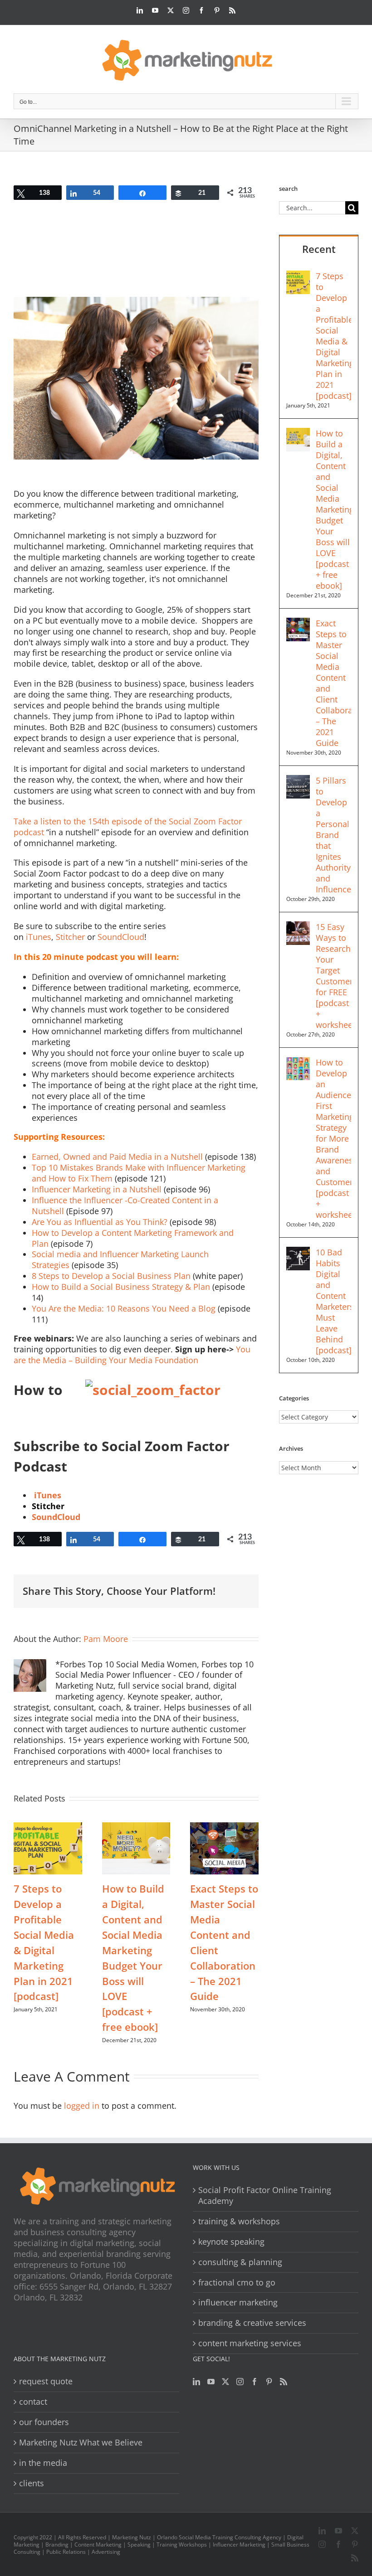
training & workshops (239, 2221)
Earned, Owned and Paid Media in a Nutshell (117, 1157)
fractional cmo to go (237, 2283)
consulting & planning (240, 2262)
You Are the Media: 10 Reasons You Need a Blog (124, 1308)
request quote (46, 2381)
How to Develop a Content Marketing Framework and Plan (133, 1238)
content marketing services (250, 2343)
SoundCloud (121, 937)
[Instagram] (240, 2382)
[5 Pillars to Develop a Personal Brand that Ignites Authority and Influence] (298, 780)
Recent (319, 249)
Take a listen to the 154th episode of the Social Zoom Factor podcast (128, 827)
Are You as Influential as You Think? (100, 1222)
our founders (44, 2422)
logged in (82, 2106)
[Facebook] (255, 2382)
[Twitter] (225, 2382)
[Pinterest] (269, 2382)
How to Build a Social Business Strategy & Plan (121, 1287)
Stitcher (70, 937)
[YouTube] (211, 2382)
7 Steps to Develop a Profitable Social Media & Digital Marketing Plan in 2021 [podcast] (333, 336)
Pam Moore (106, 1639)
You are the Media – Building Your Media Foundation (132, 1355)
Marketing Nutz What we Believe (81, 2443)
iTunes (39, 937)
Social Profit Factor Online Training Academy (265, 2196)
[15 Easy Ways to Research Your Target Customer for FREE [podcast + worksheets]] (298, 927)
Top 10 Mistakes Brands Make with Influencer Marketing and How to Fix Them (139, 1173)
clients (32, 2483)
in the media (43, 2463)
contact (33, 2402)
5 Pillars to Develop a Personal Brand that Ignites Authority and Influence (333, 835)
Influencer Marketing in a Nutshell (97, 1189)
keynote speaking (231, 2242)
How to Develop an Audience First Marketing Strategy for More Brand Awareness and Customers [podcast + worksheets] (333, 1138)
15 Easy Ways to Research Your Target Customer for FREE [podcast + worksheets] (333, 976)
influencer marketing (238, 2302)
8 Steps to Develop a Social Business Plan (111, 1276)
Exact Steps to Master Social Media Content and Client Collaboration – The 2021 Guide (333, 683)
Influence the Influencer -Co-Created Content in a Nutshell (125, 1206)
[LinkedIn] (196, 2382)
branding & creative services (252, 2323)
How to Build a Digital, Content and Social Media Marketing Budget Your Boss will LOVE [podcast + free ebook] (333, 509)
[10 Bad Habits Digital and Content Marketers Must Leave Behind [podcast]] (298, 1252)
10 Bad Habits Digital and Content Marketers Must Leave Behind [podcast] (333, 1301)
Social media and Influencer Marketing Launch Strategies (120, 1259)
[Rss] (284, 2382)
